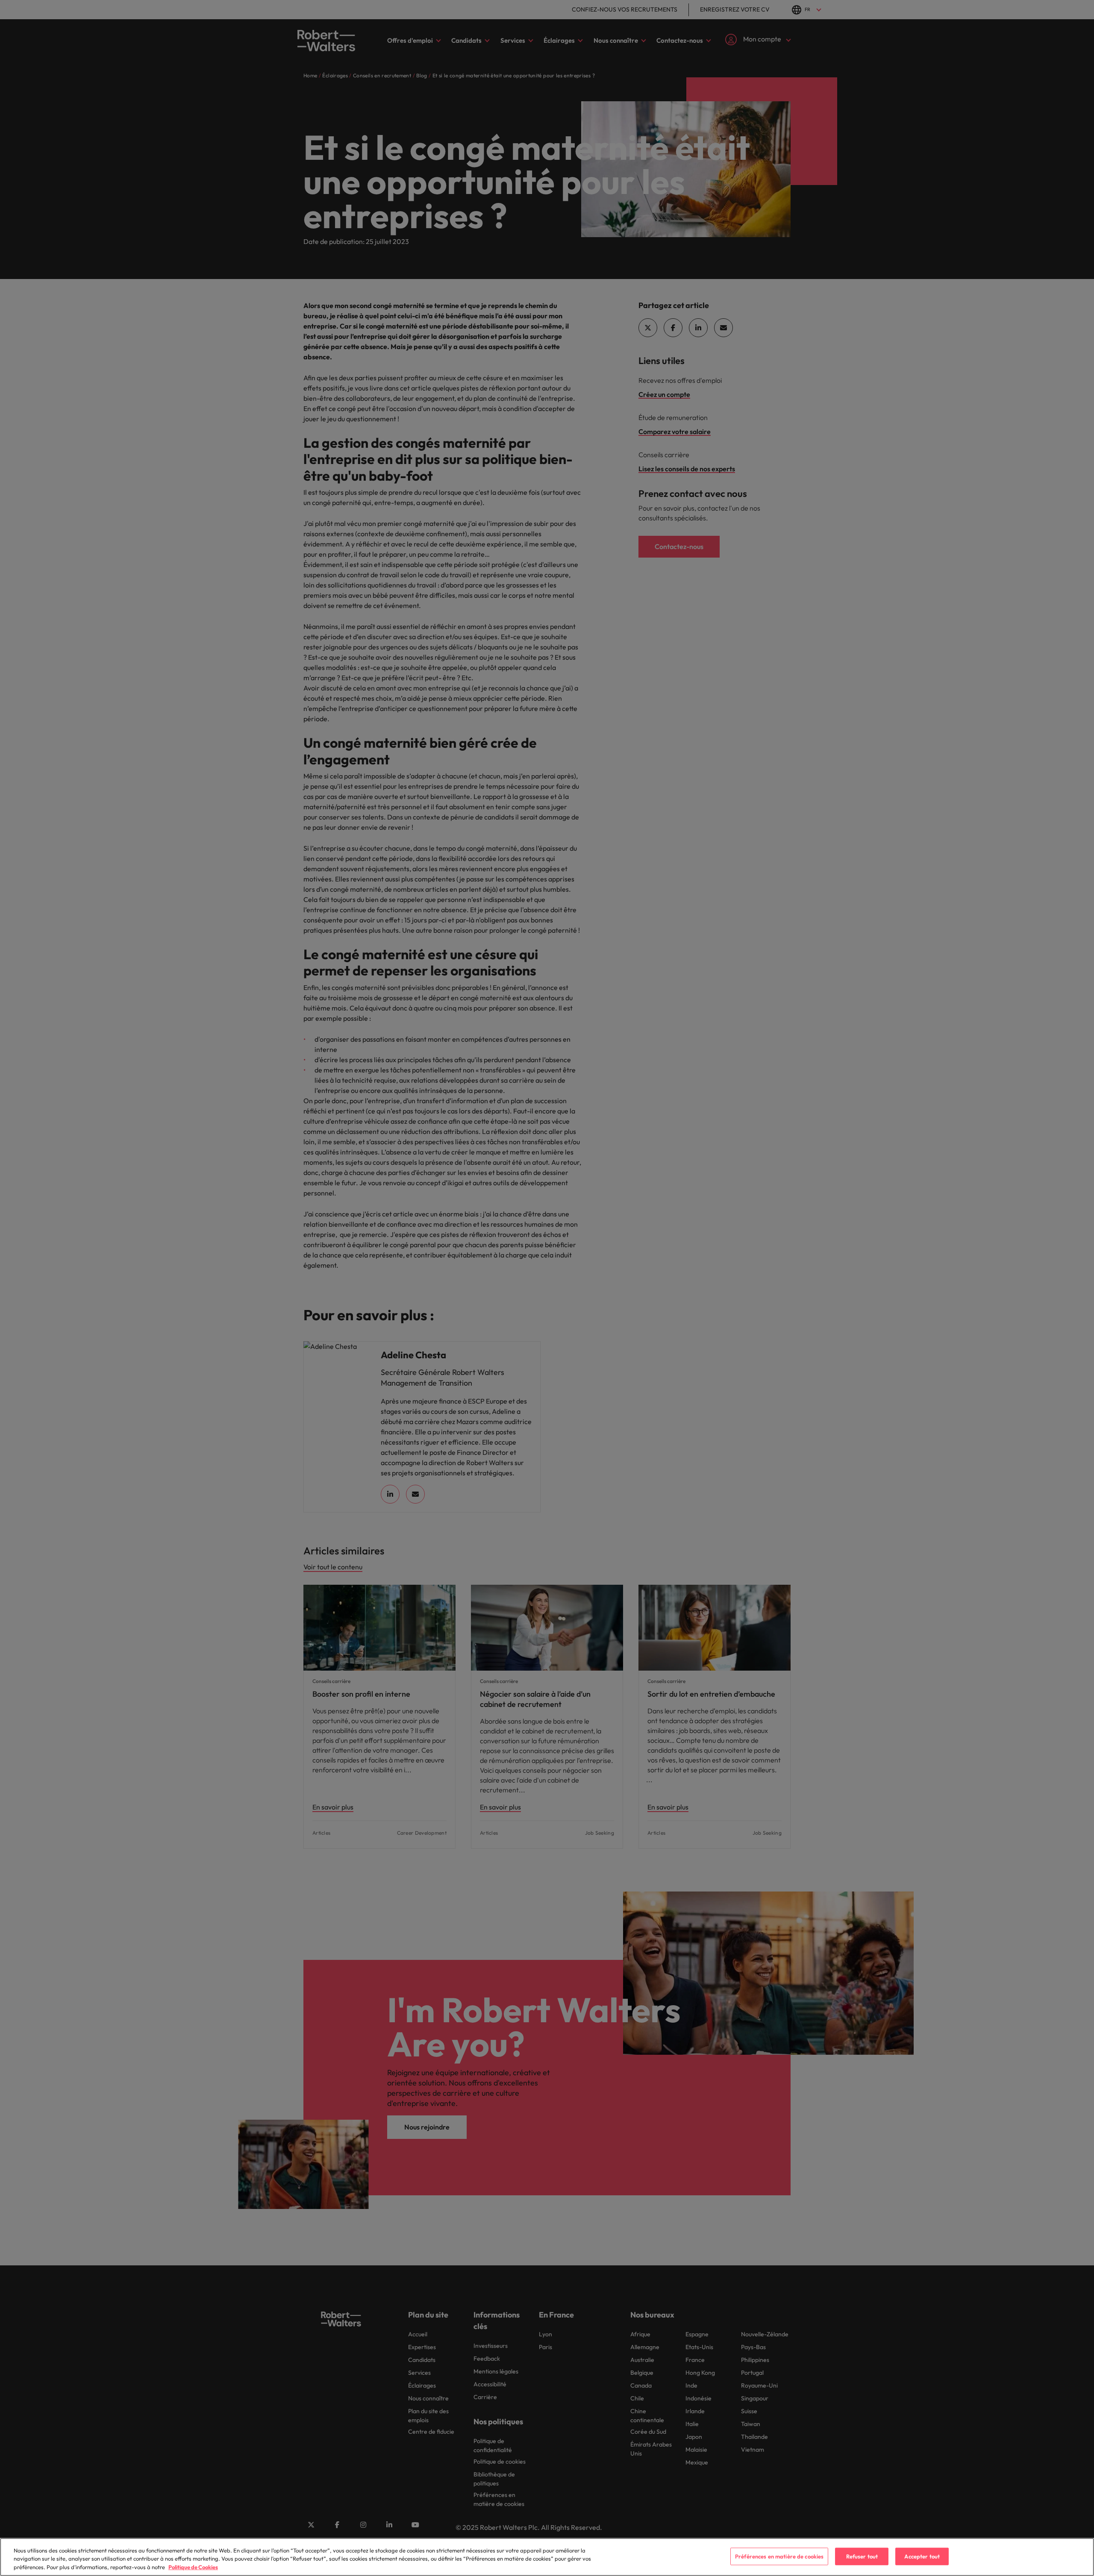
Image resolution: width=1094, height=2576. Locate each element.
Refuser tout (862, 2556)
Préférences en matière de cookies (779, 2556)
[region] (547, 2557)
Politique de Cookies (193, 2567)
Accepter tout (922, 2556)
